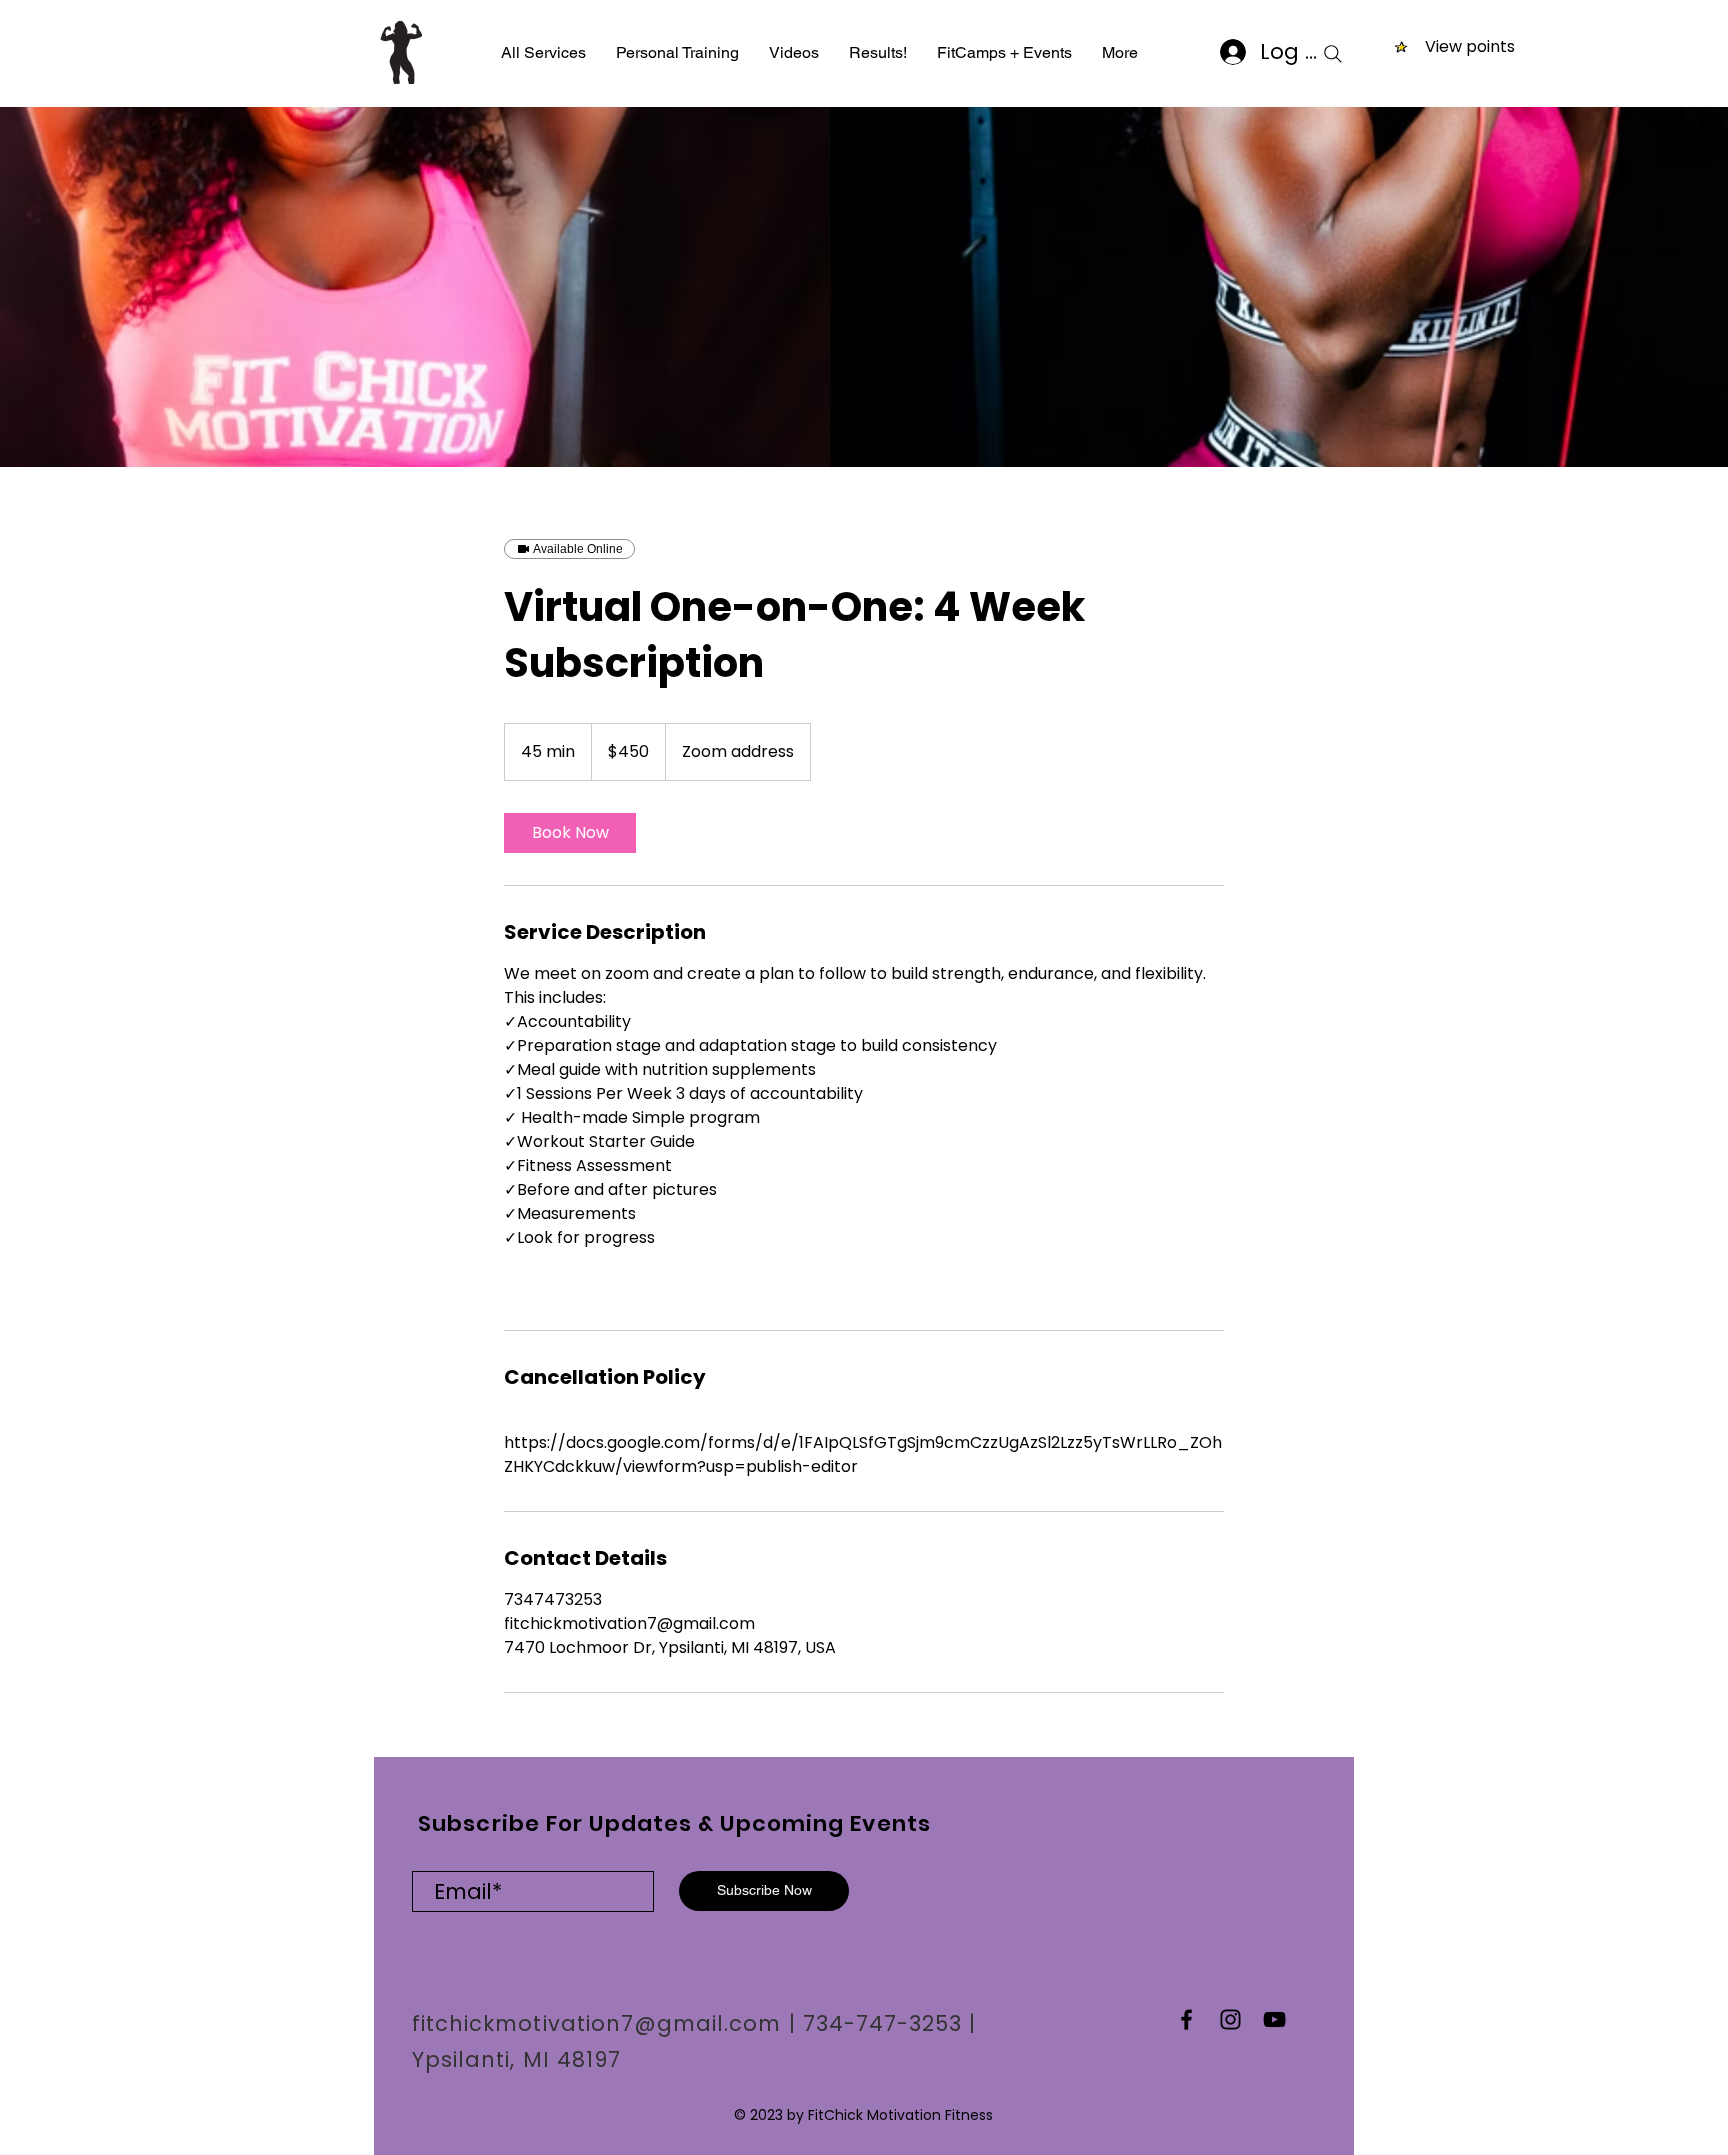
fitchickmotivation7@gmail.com (596, 2023)
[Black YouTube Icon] (1274, 2019)
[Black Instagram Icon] (1230, 2019)
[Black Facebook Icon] (1186, 2019)
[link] (570, 833)
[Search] (1333, 54)
